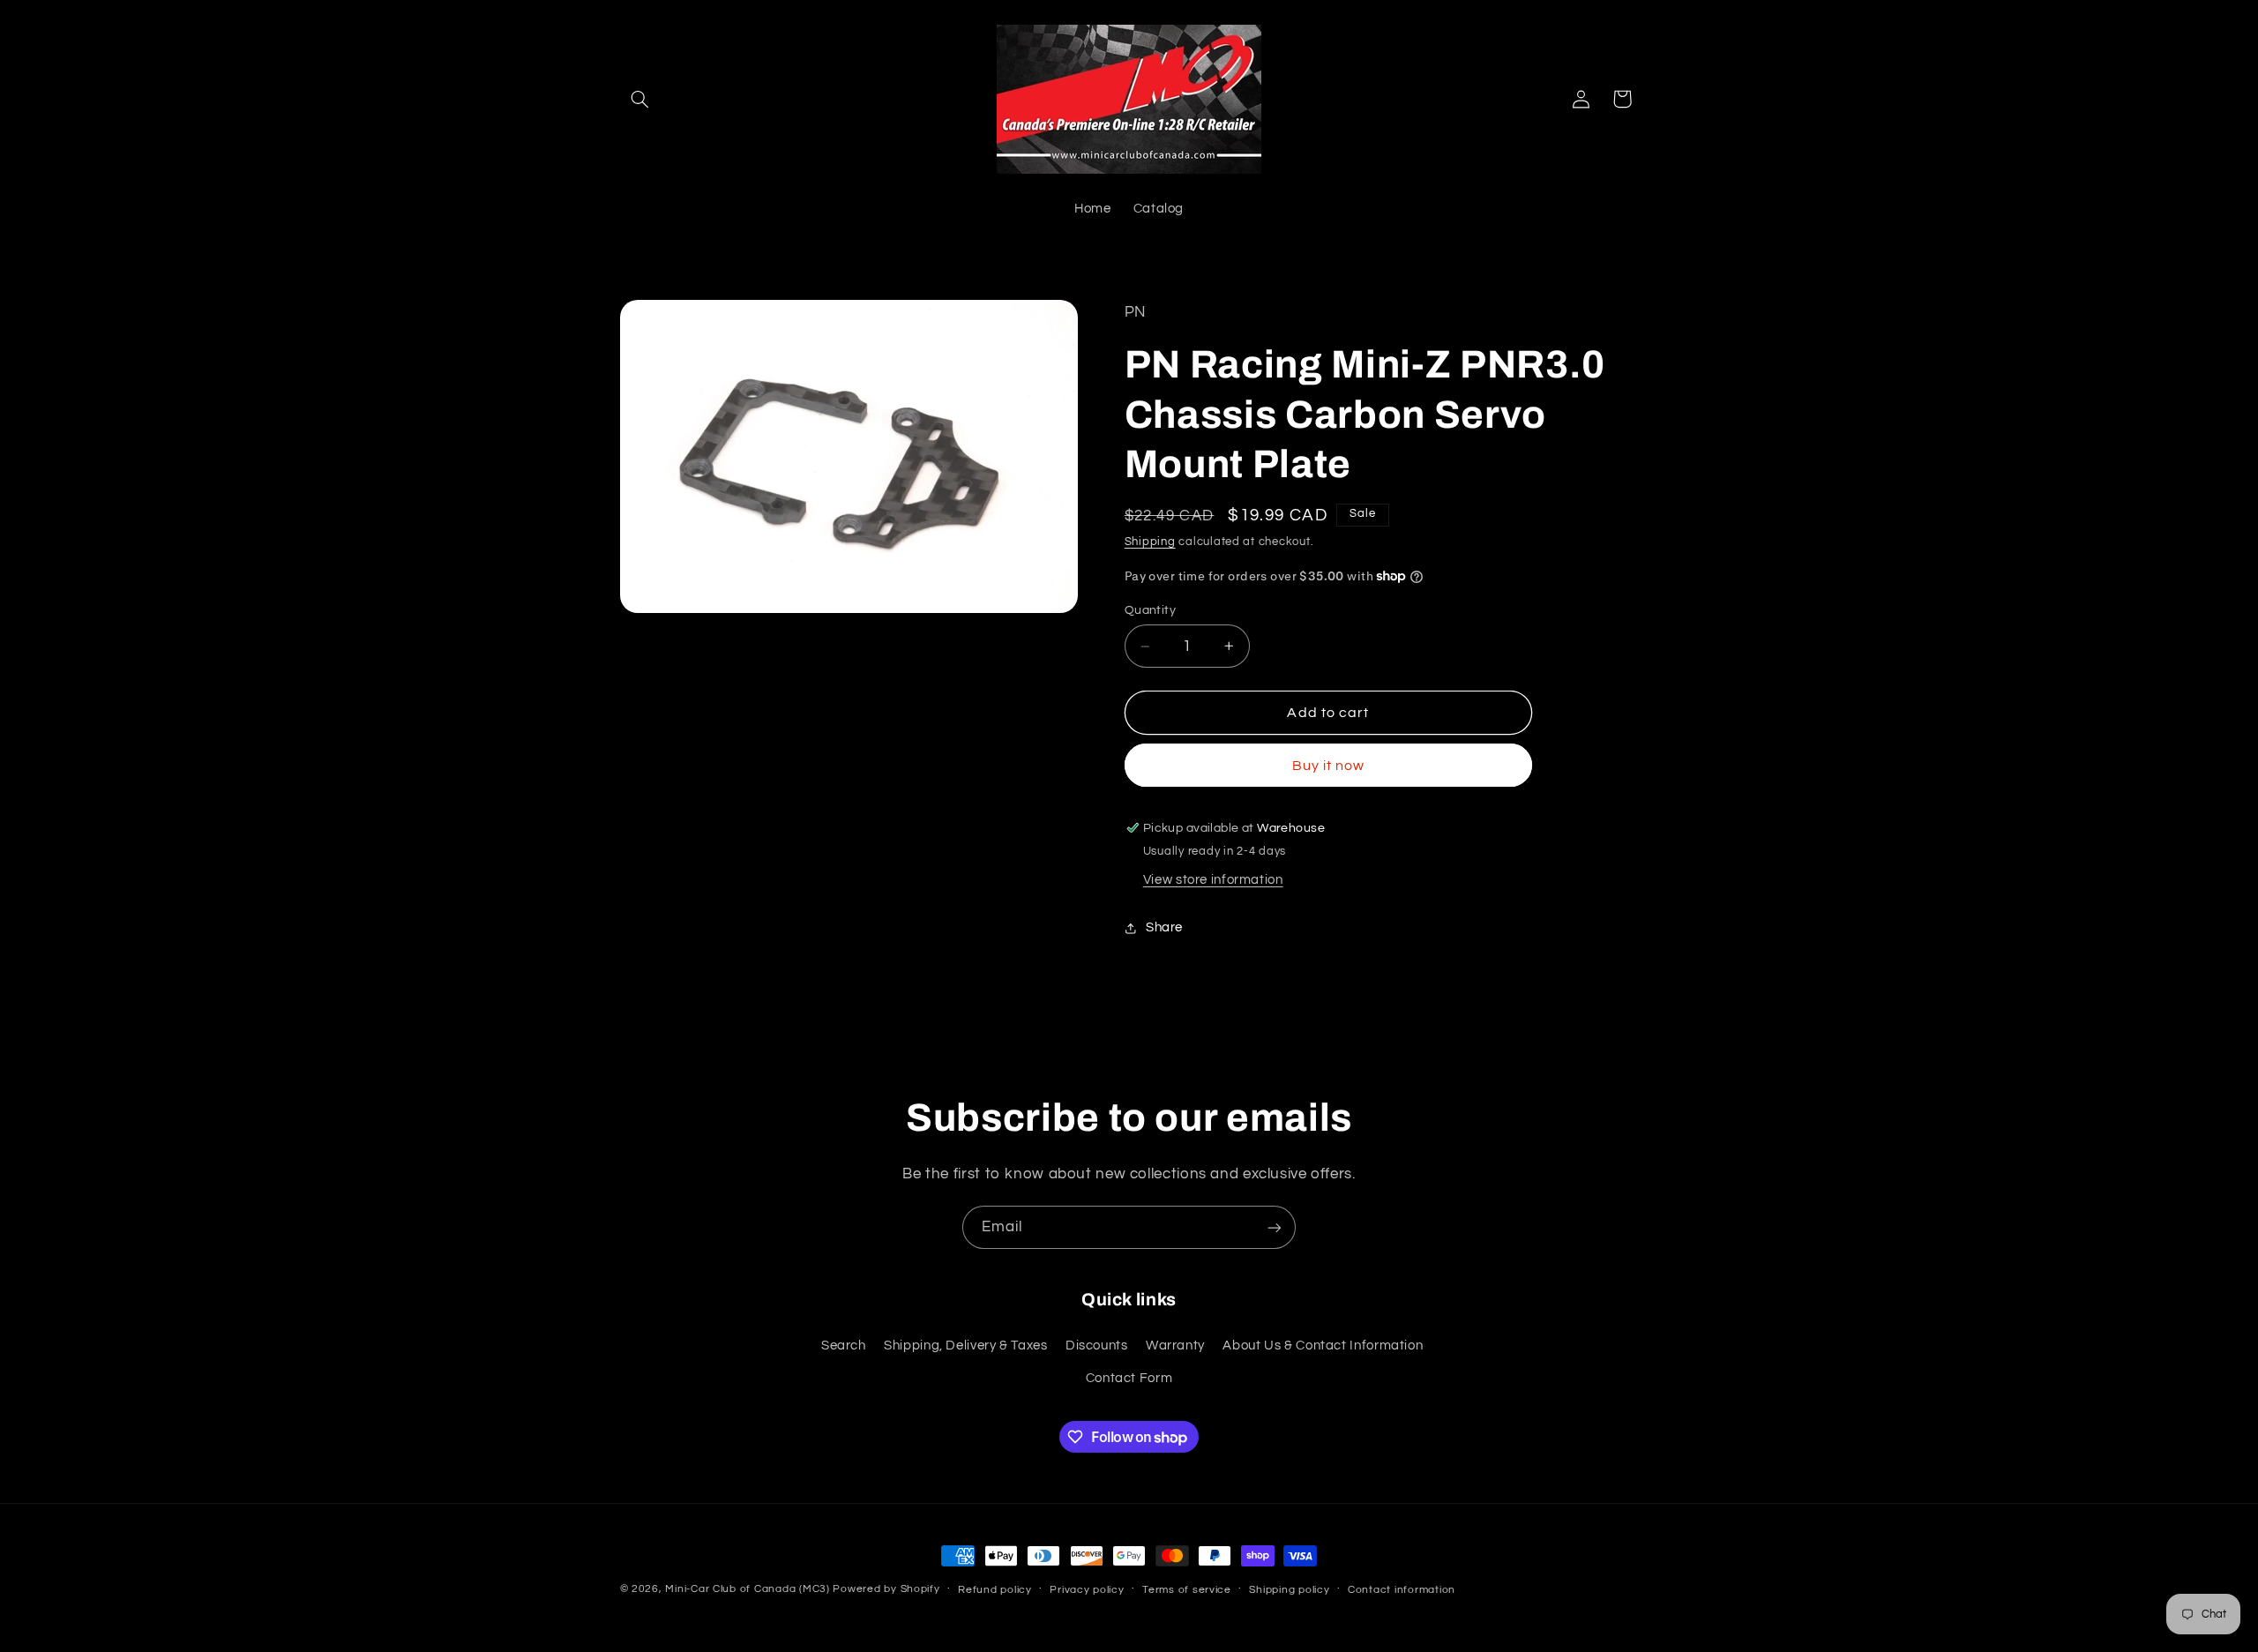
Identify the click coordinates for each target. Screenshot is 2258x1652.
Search (844, 1345)
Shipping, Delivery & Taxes (965, 1345)
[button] (640, 99)
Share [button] (1164, 927)
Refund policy (995, 1590)
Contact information (1402, 1590)
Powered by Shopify (886, 1589)
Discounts (1097, 1345)
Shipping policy (1289, 1590)
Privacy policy (1087, 1590)
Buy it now (1329, 766)
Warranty (1175, 1345)
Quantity (1150, 610)
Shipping (1150, 542)
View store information (1213, 880)
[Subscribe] (1275, 1227)
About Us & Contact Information (1323, 1345)
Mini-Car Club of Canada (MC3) (747, 1589)
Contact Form (1129, 1377)
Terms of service (1187, 1590)
